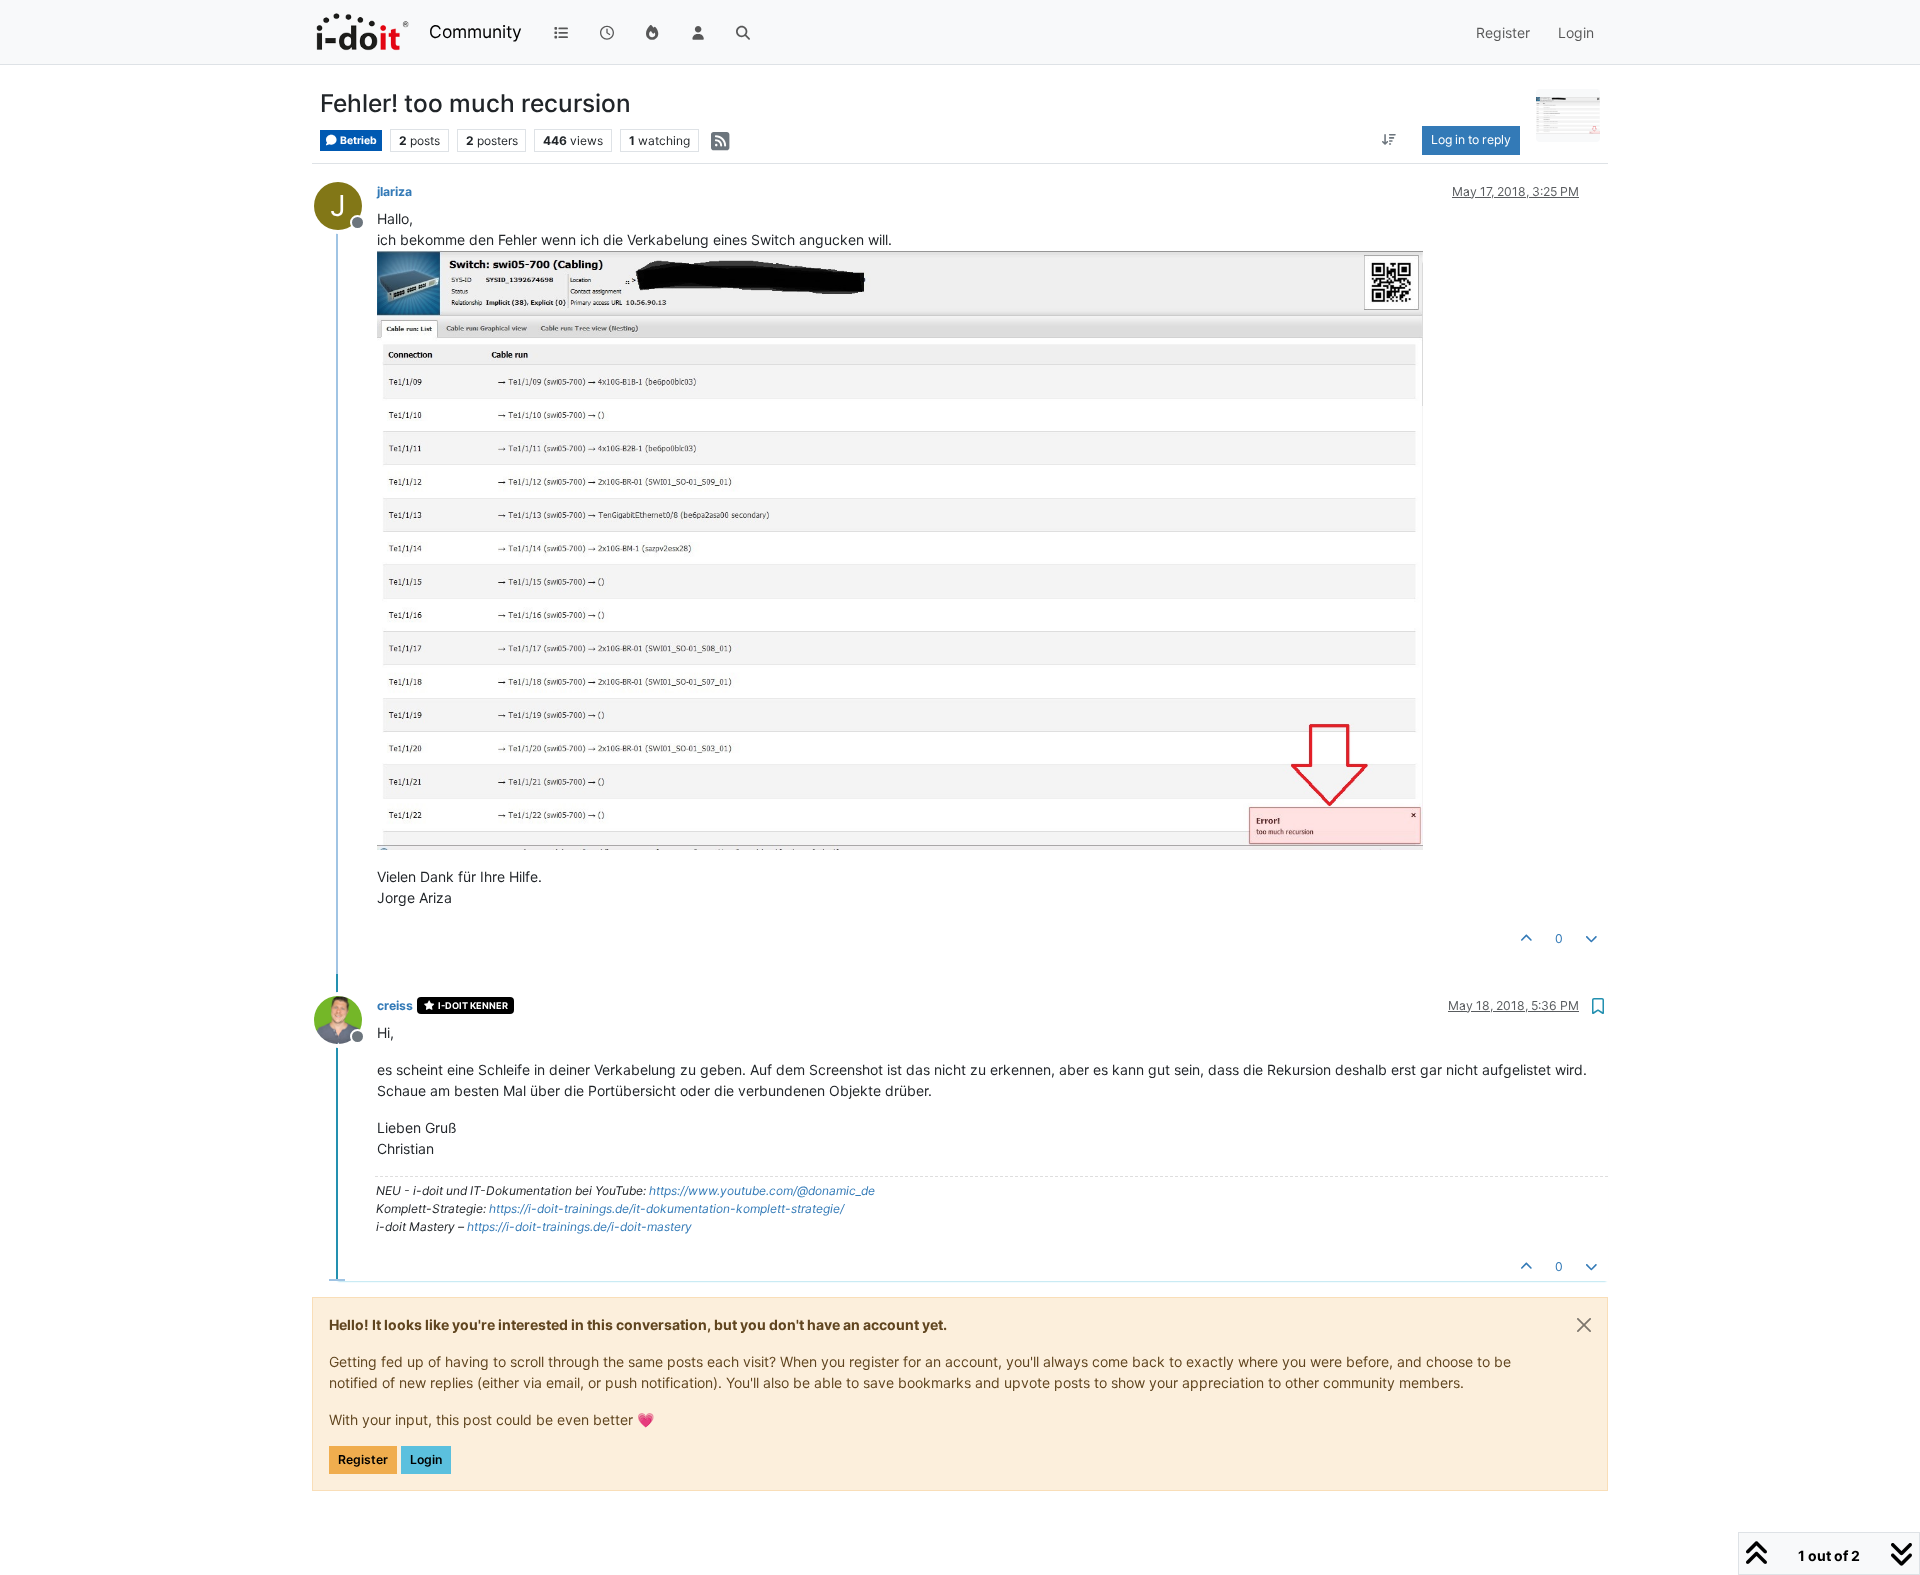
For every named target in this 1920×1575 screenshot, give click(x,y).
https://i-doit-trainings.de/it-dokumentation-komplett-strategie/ (666, 1208)
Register (363, 1459)
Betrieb (357, 140)
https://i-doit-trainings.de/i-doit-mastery (579, 1226)
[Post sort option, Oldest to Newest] (1389, 140)
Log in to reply (1471, 139)
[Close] (1584, 1325)
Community (475, 31)
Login (426, 1459)
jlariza (394, 191)
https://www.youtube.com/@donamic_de (762, 1190)
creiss (395, 1005)
